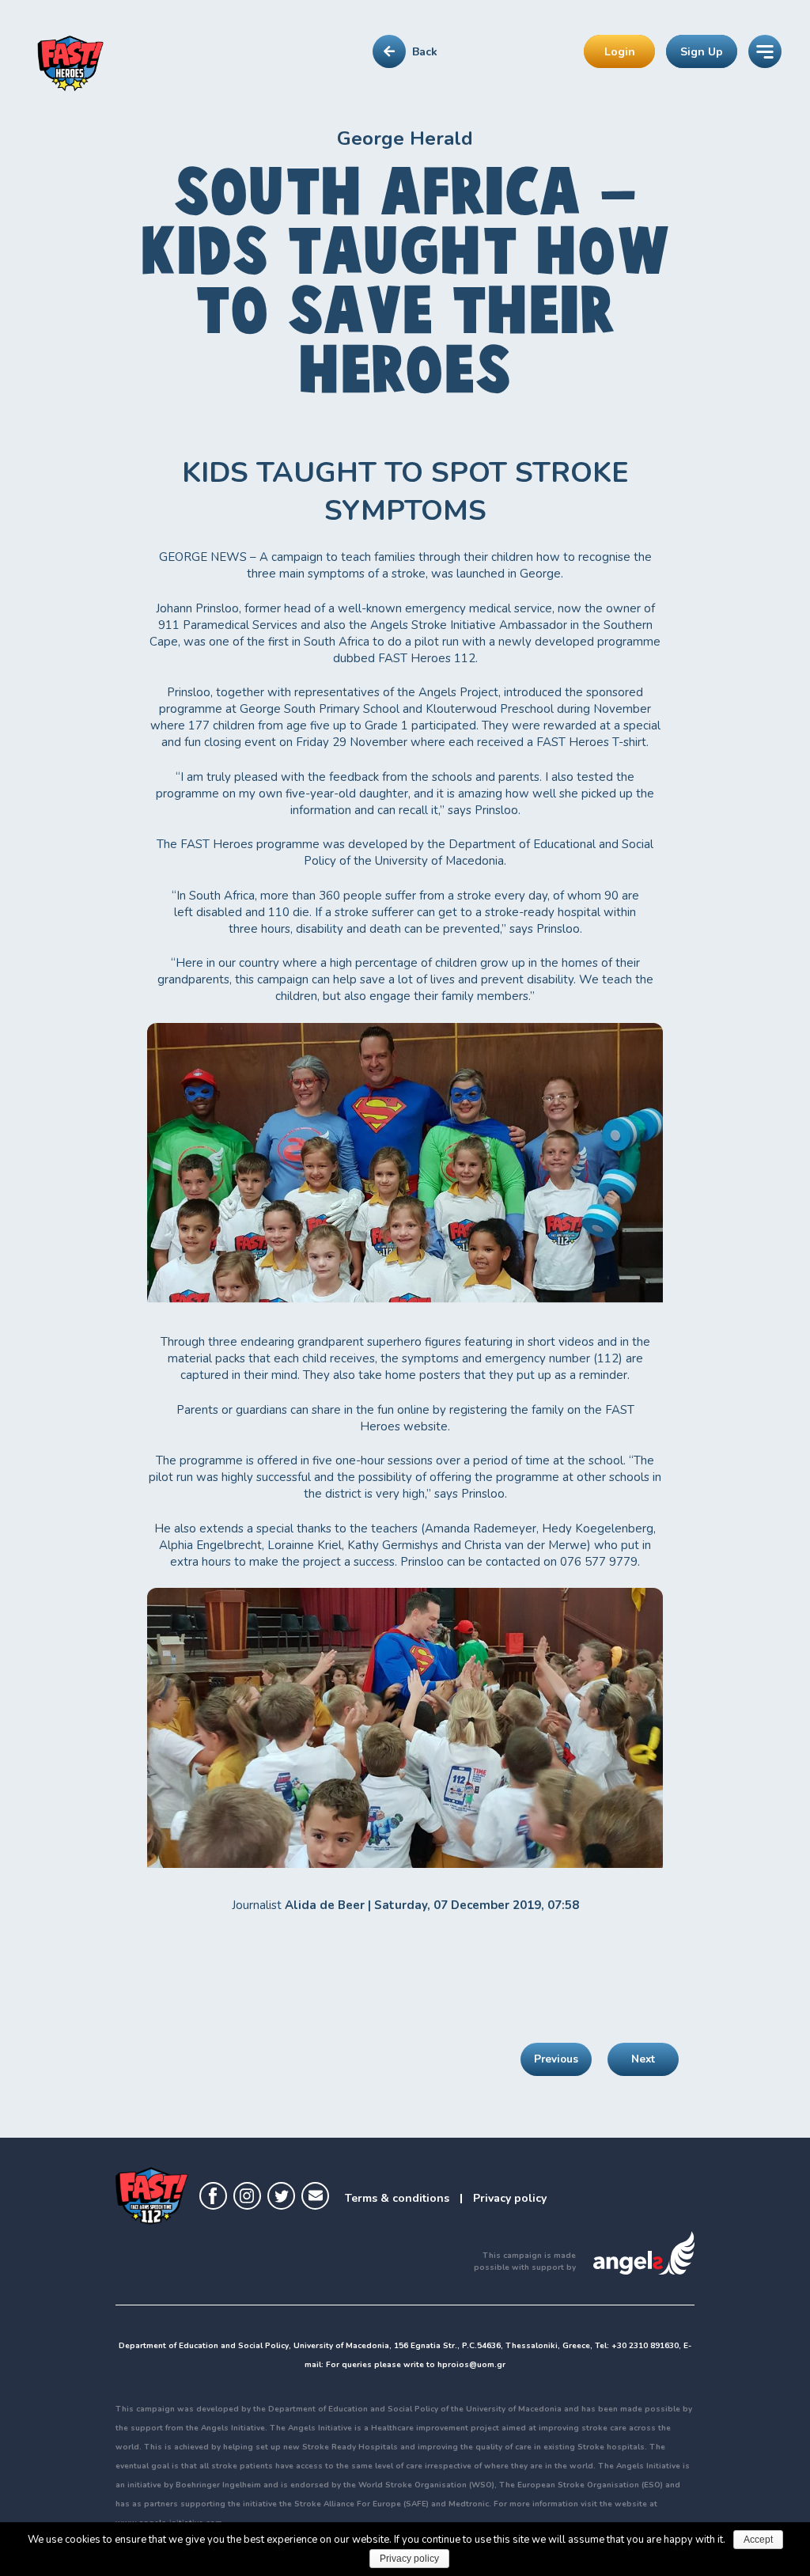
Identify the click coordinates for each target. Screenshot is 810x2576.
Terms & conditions (397, 2198)
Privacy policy (510, 2198)
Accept (758, 2540)
